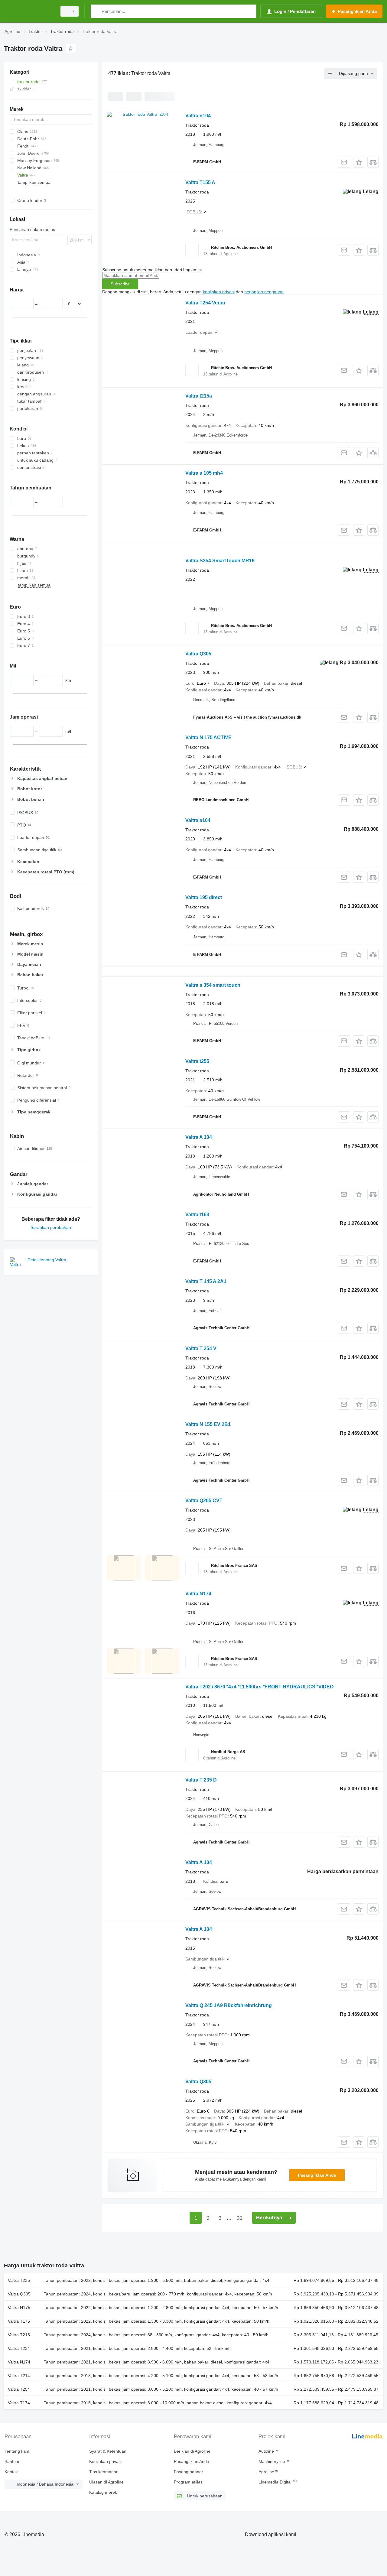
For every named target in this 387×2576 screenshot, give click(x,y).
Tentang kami (17, 2451)
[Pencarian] (97, 11)
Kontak (11, 2472)
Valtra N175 (19, 2308)
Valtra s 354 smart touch (213, 985)
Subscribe (120, 284)
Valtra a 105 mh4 (204, 473)
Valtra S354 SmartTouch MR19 (220, 561)
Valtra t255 (197, 1061)
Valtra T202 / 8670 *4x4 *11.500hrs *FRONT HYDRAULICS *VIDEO (259, 1687)
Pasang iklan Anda (317, 2175)
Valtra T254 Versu (205, 303)
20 (239, 2218)
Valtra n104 (198, 116)
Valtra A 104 (199, 1137)
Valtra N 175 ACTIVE (208, 737)
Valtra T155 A (200, 182)
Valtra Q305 (198, 654)
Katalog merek (103, 2492)
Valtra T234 (19, 2348)
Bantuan (13, 2461)
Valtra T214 (19, 2376)
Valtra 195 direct (204, 897)
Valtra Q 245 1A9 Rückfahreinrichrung (229, 2005)
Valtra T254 (19, 2389)
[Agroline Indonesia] (29, 11)
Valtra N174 (198, 1594)
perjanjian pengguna (264, 292)
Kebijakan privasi (105, 2461)
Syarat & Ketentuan (108, 2451)
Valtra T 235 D (201, 1780)
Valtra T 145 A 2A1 (206, 1281)
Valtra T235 (19, 2280)
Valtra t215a (199, 396)
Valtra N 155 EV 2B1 (208, 1424)
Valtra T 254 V (201, 1348)
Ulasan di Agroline (106, 2482)
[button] (359, 162)
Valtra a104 (198, 820)
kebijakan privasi (219, 292)
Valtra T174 (19, 2403)
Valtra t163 (197, 1215)
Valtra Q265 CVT (204, 1501)
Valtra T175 (19, 2321)
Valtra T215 (19, 2335)
